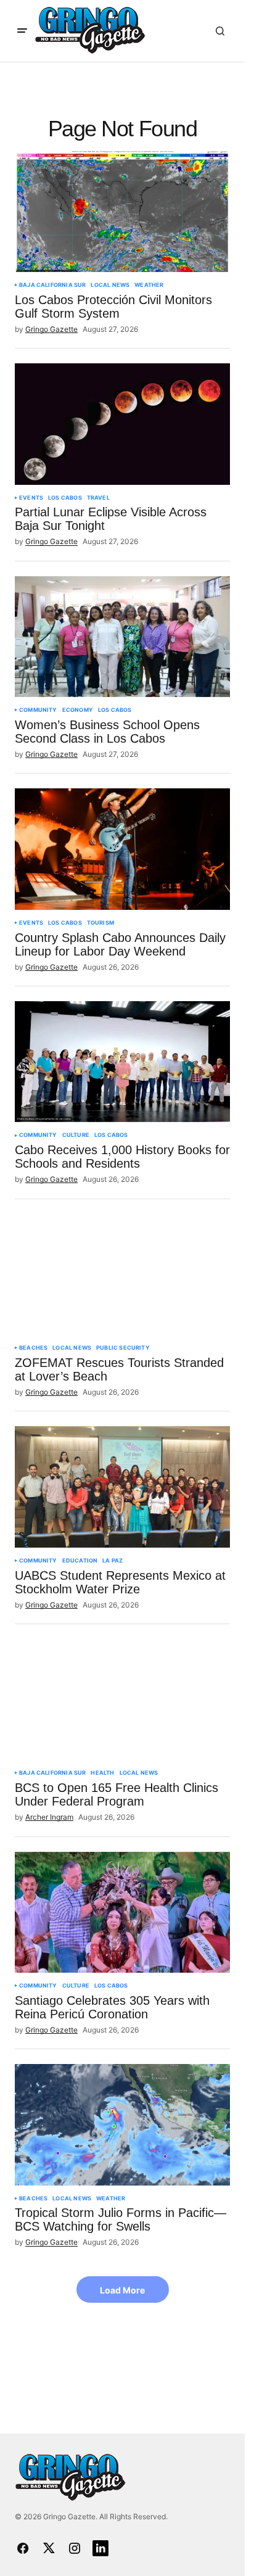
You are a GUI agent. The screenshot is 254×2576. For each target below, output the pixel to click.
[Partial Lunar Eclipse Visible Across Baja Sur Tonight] (122, 424)
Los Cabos (65, 498)
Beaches (33, 1348)
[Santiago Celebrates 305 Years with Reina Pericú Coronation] (122, 1912)
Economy (78, 710)
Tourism (100, 923)
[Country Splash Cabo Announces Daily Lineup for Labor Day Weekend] (122, 849)
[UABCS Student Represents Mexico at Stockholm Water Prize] (122, 1487)
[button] (22, 31)
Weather (149, 285)
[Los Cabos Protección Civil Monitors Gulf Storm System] (122, 212)
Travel (98, 498)
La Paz (113, 1561)
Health (102, 1773)
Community (38, 710)
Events (31, 498)
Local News (110, 285)
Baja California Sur (52, 285)
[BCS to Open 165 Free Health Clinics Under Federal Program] (122, 1699)
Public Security (123, 1348)
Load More (122, 2290)
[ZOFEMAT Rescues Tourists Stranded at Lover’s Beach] (122, 1274)
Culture (76, 1135)
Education (80, 1561)
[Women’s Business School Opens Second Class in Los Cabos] (122, 637)
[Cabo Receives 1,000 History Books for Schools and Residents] (122, 1062)
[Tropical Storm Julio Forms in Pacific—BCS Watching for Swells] (122, 2124)
